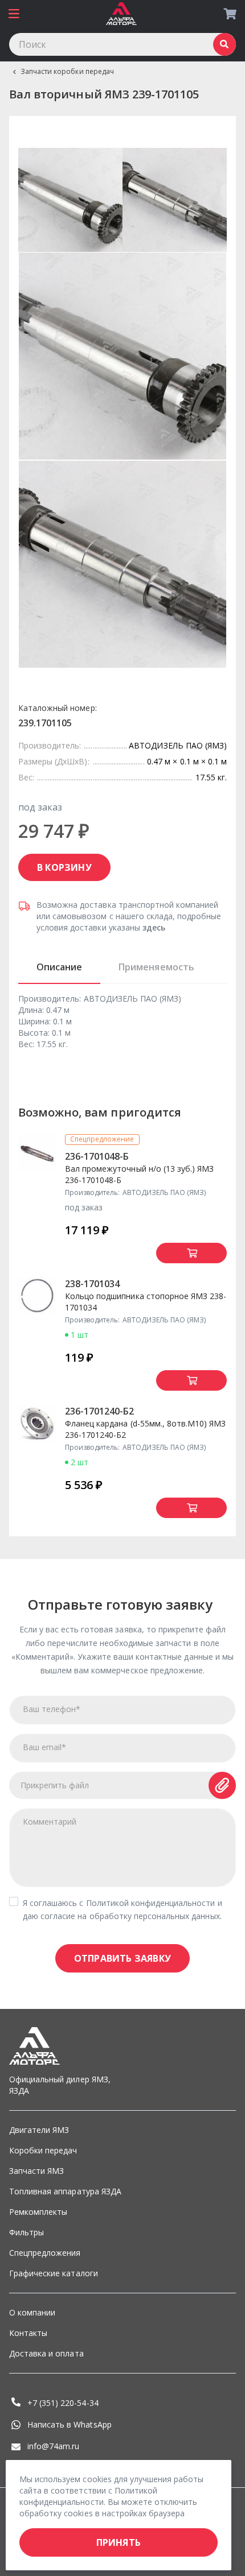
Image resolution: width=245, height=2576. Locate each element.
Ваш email (44, 1747)
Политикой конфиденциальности (151, 1903)
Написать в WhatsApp (70, 2424)
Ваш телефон (52, 1709)
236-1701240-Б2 (100, 1411)
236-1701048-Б (97, 1156)
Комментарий (50, 1822)
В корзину (64, 867)
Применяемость (156, 967)
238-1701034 (92, 1284)
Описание (59, 967)
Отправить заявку (122, 1958)
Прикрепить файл (55, 1785)
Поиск (224, 44)
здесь (154, 927)
